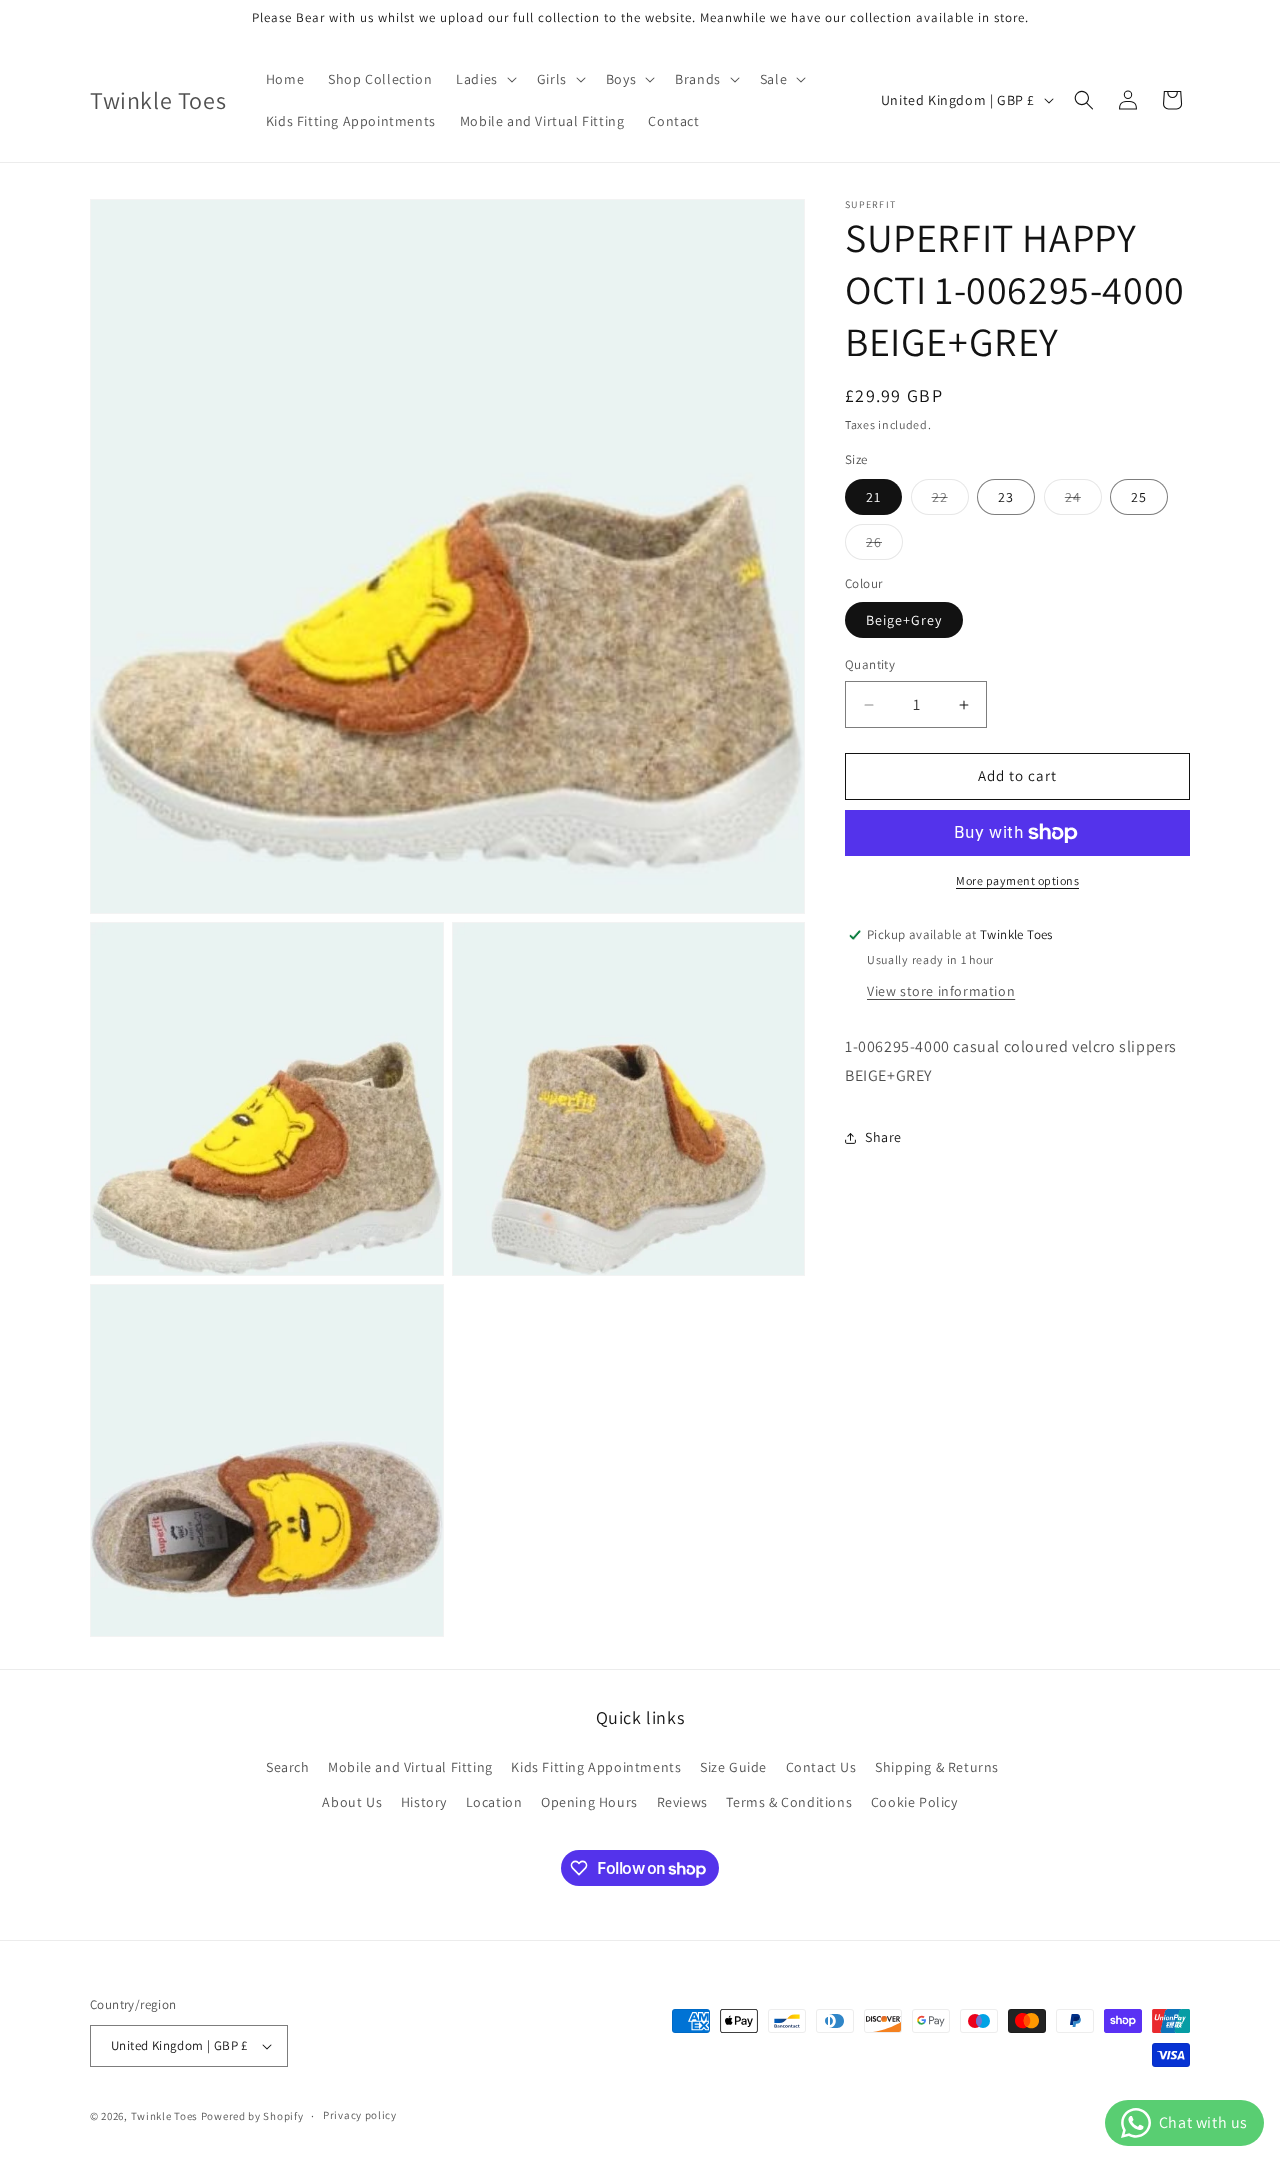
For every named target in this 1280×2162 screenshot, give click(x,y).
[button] (484, 79)
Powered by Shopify (252, 2116)
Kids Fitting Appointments (596, 1767)
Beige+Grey (904, 621)
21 (873, 497)
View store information (941, 991)
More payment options (1017, 880)
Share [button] (883, 1137)
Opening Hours (589, 1802)
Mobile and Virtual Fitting (410, 1767)
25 (1139, 497)
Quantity (870, 665)
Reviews (682, 1802)
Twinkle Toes (164, 2116)
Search (288, 1767)
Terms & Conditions (789, 1802)
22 (950, 501)
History (424, 1802)
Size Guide (733, 1767)
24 (1083, 501)
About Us (352, 1802)
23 (1006, 497)
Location (494, 1802)
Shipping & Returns (937, 1767)
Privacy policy (360, 2115)
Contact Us (821, 1767)
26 (884, 546)
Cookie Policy (914, 1802)
